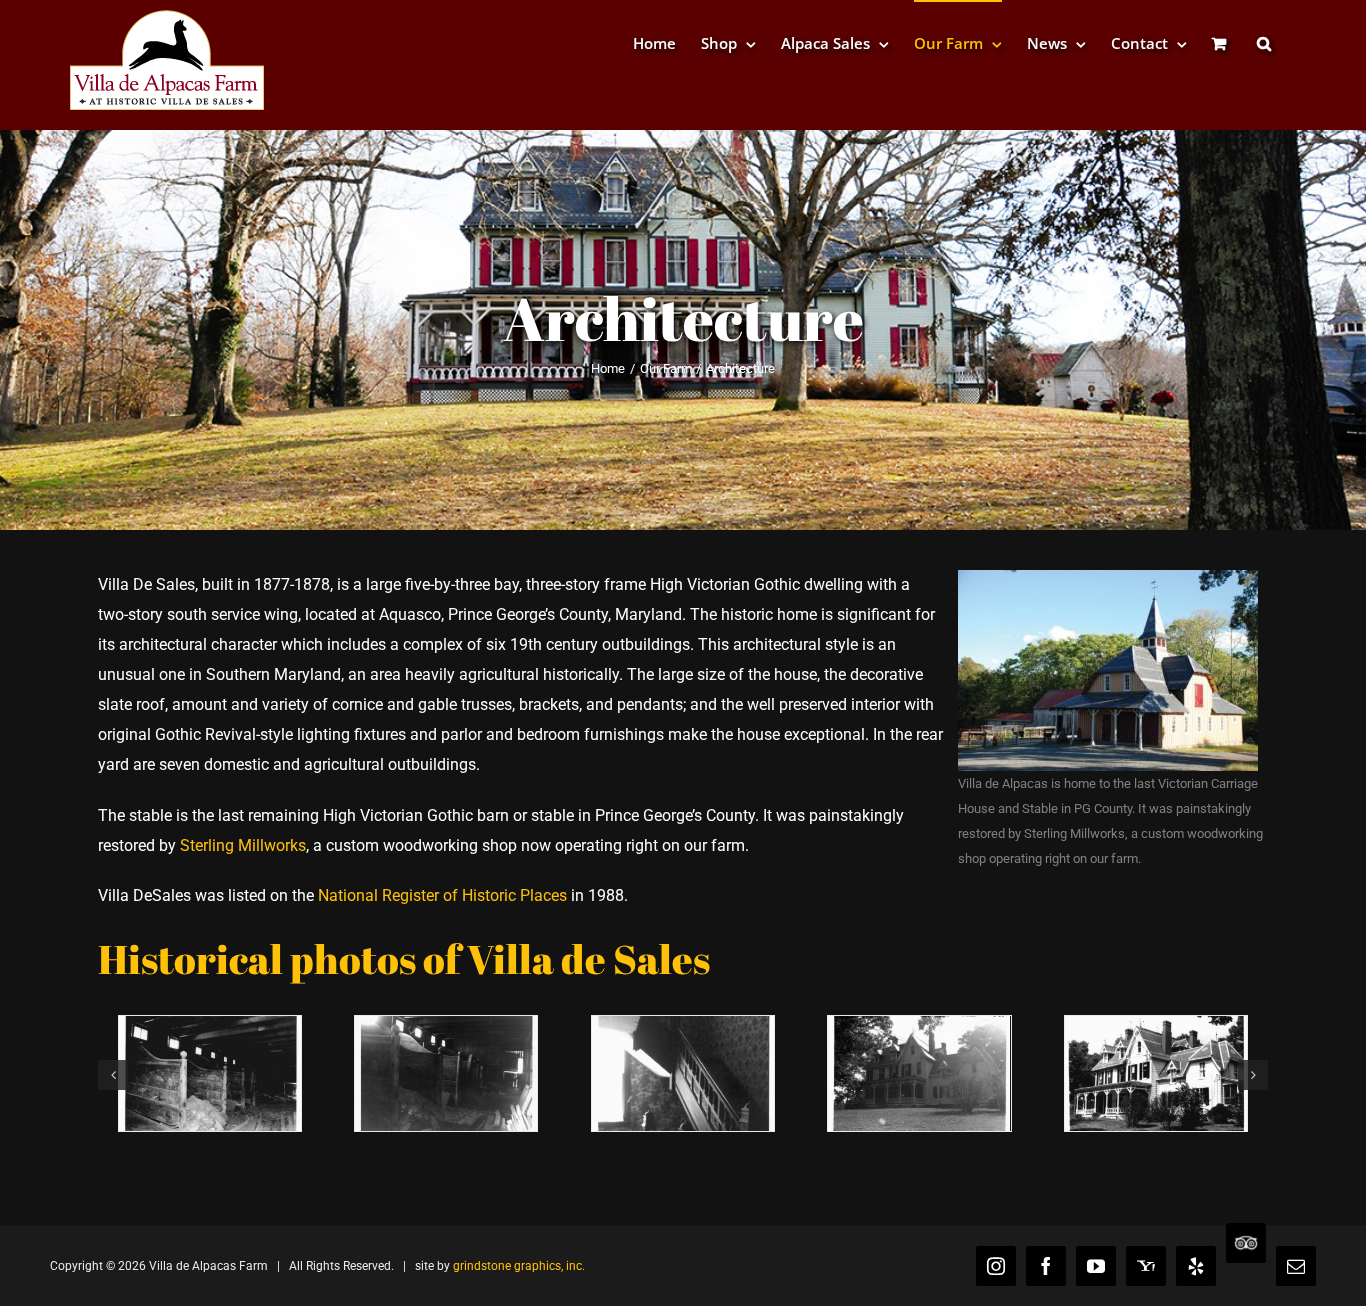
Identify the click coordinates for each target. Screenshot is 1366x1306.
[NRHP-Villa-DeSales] (919, 1025)
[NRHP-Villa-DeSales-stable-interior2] (210, 1025)
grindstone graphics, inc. (519, 1266)
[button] (1264, 42)
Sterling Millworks (243, 845)
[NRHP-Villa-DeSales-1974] (1156, 1025)
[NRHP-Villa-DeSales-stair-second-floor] (683, 1025)
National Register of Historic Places (442, 895)
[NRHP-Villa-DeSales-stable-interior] (446, 1025)
